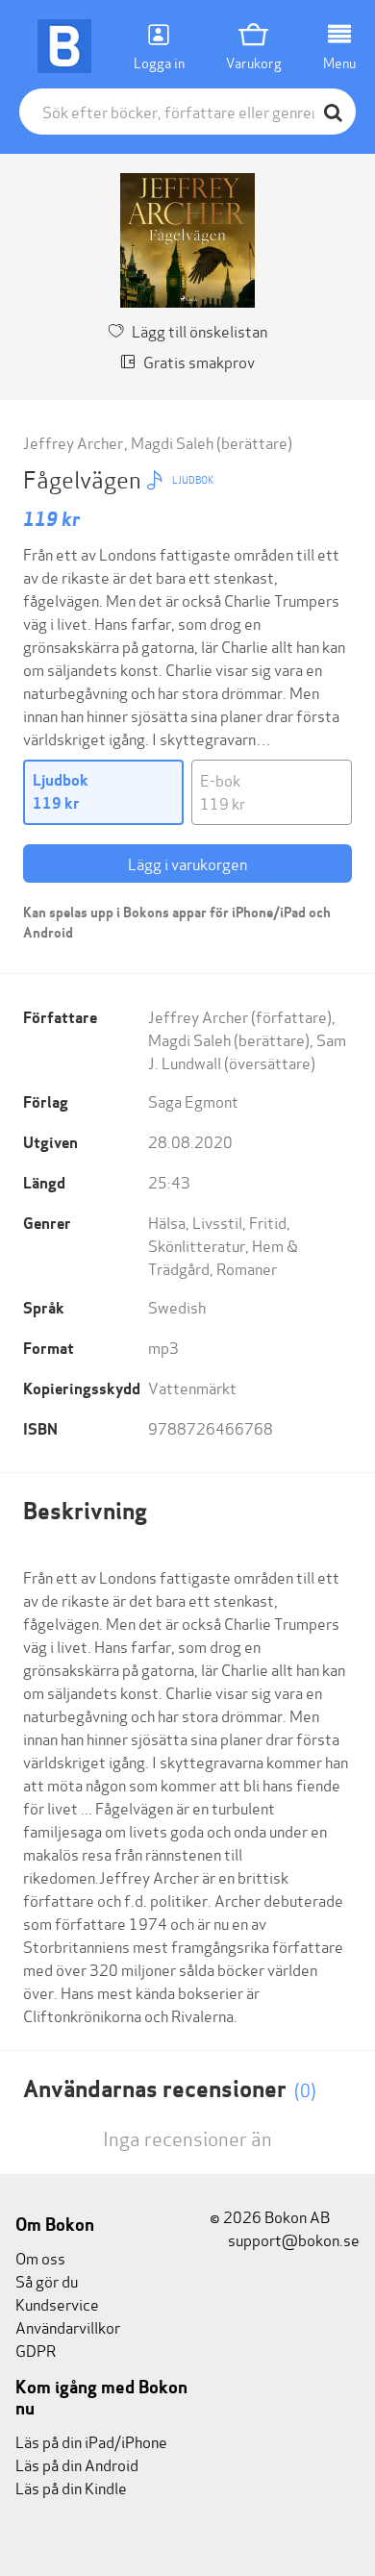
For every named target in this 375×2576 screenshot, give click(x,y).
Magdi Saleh (172, 442)
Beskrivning (85, 1511)
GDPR (36, 2350)
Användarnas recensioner (170, 2089)
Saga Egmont (193, 1100)
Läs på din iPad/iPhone (91, 2441)
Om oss (40, 2257)
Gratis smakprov (199, 361)
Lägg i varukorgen (187, 863)
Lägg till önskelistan (200, 330)
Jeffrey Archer (73, 442)
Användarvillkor (68, 2326)
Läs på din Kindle (71, 2487)
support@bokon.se (292, 2239)
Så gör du (47, 2280)
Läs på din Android (77, 2464)
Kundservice (57, 2303)
